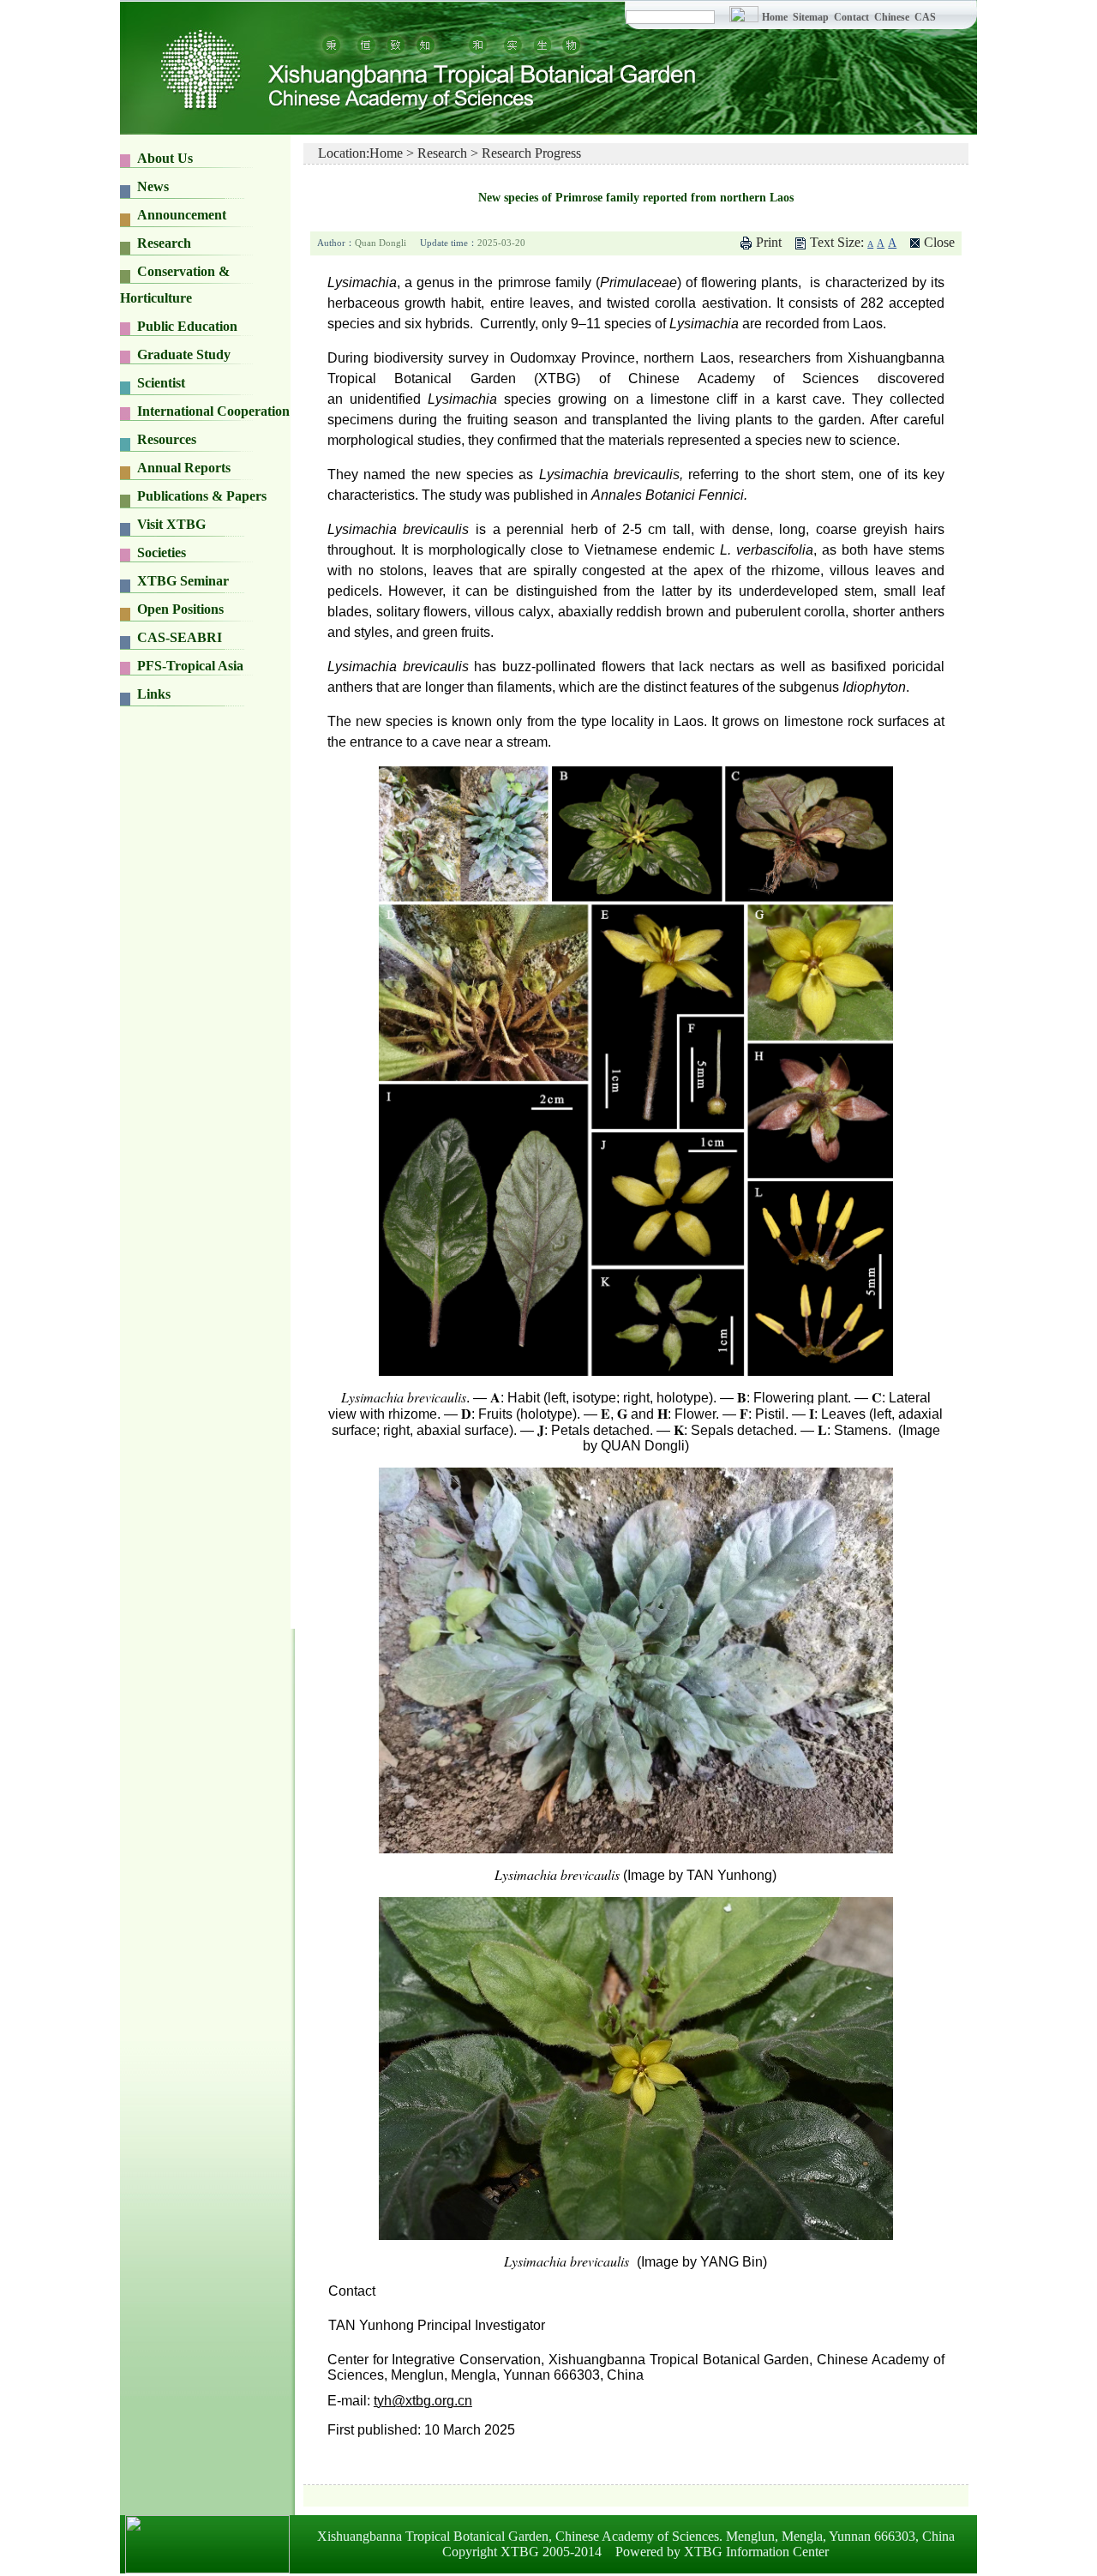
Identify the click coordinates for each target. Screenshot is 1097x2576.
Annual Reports (184, 468)
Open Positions (180, 609)
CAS (925, 17)
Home (775, 17)
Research (442, 153)
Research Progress (531, 153)
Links (154, 694)
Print (769, 242)
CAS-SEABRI (180, 637)
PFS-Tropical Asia (190, 666)
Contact (851, 17)
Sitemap (812, 17)
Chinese (892, 17)
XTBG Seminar (183, 581)
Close (939, 242)
